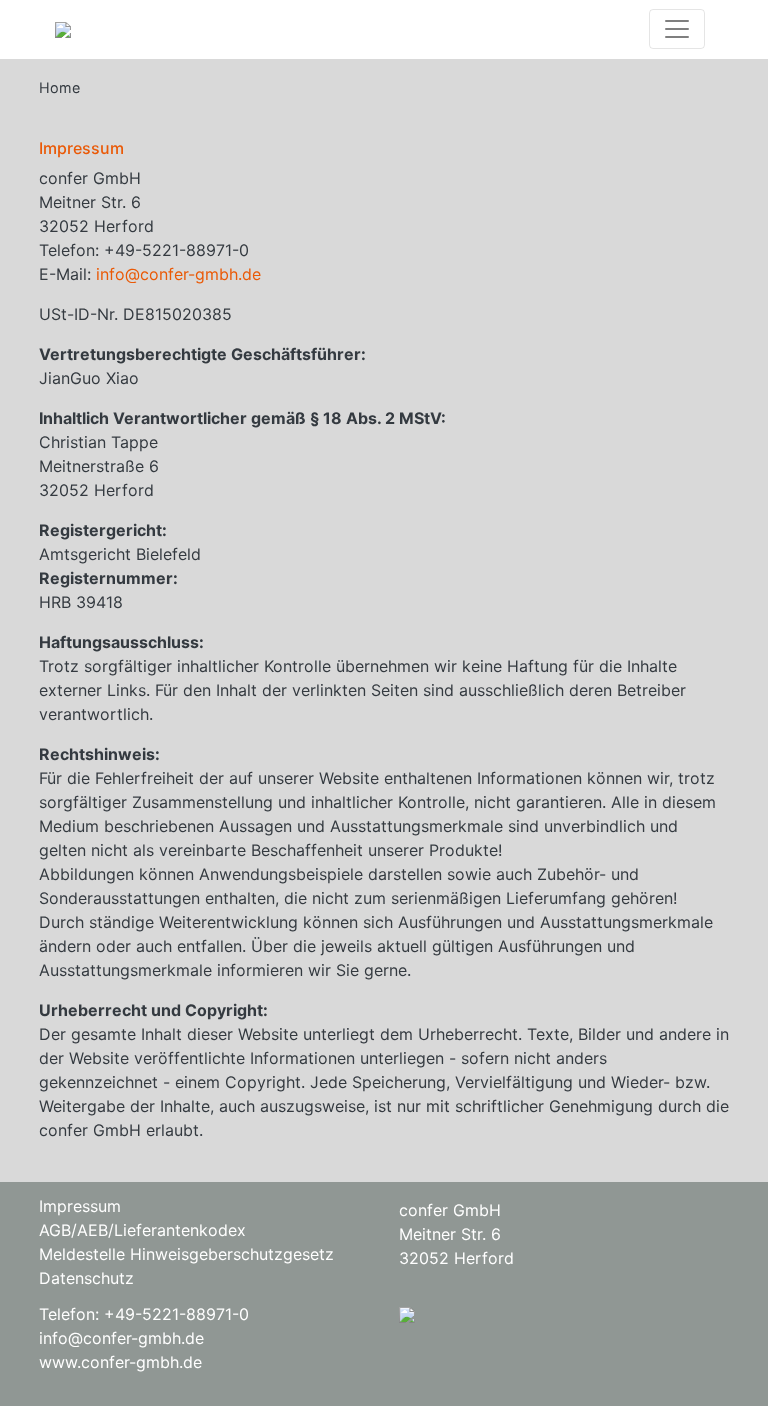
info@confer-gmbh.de (178, 274)
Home (59, 87)
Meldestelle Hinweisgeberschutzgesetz (186, 1254)
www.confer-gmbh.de (120, 1362)
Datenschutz (86, 1278)
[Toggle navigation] (677, 29)
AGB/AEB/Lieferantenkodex (142, 1230)
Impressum (80, 1206)
